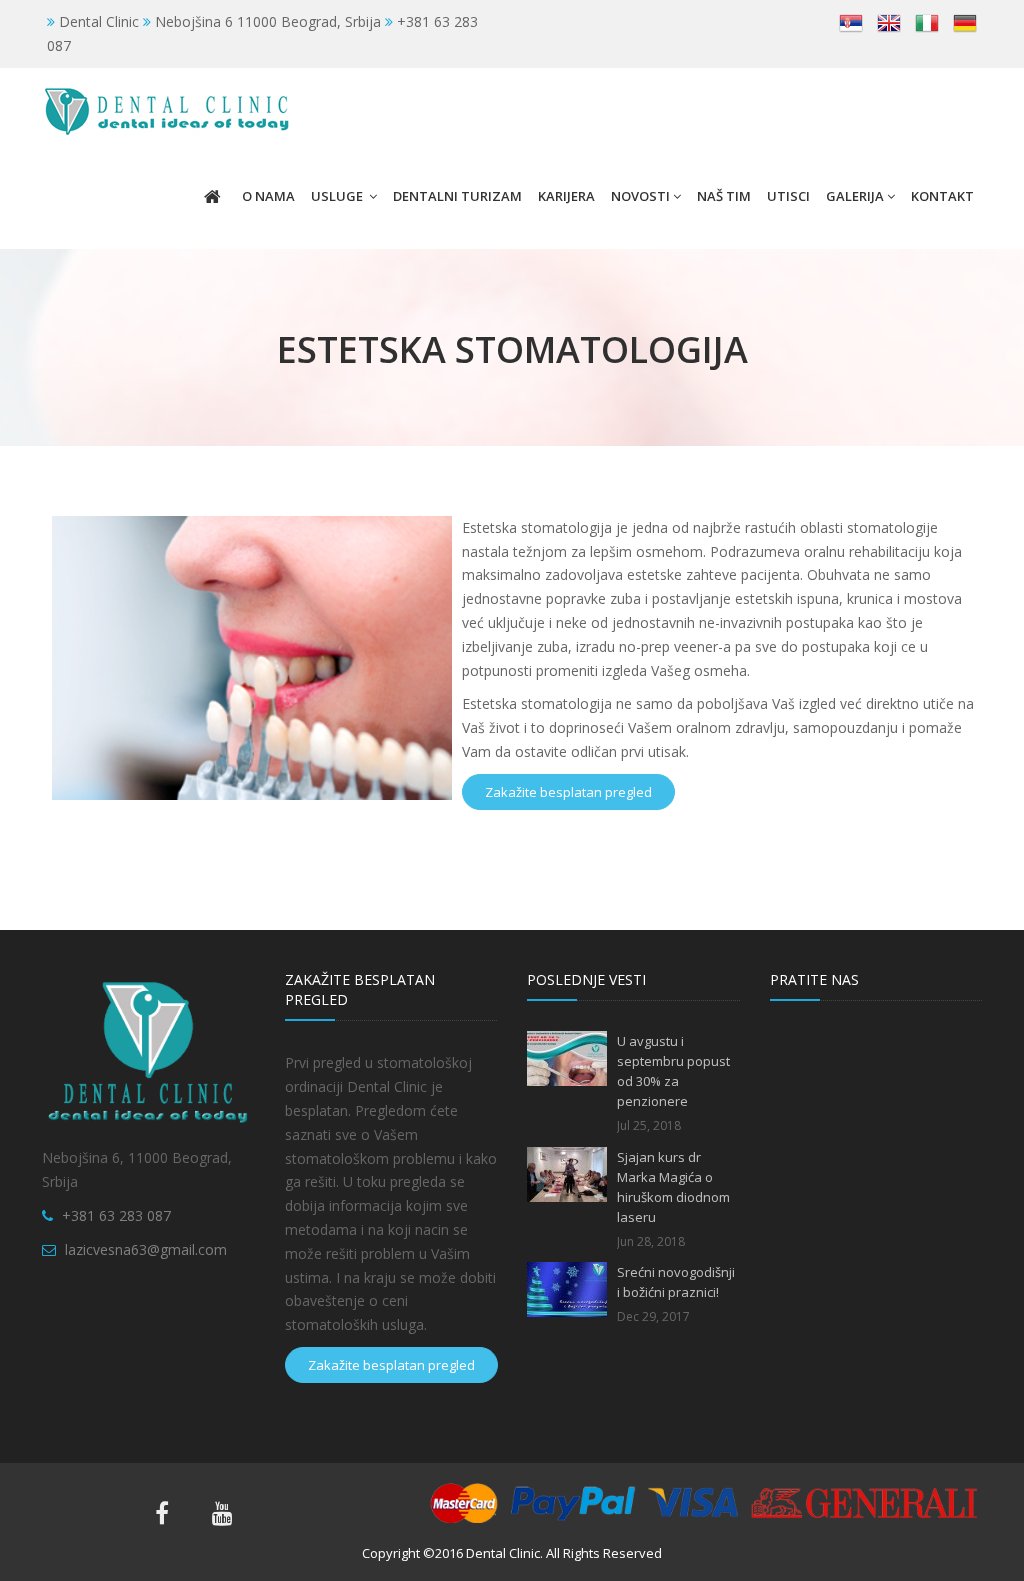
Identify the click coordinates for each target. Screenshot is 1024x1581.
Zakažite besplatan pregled (568, 792)
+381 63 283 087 (116, 1215)
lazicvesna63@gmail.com (146, 1249)
